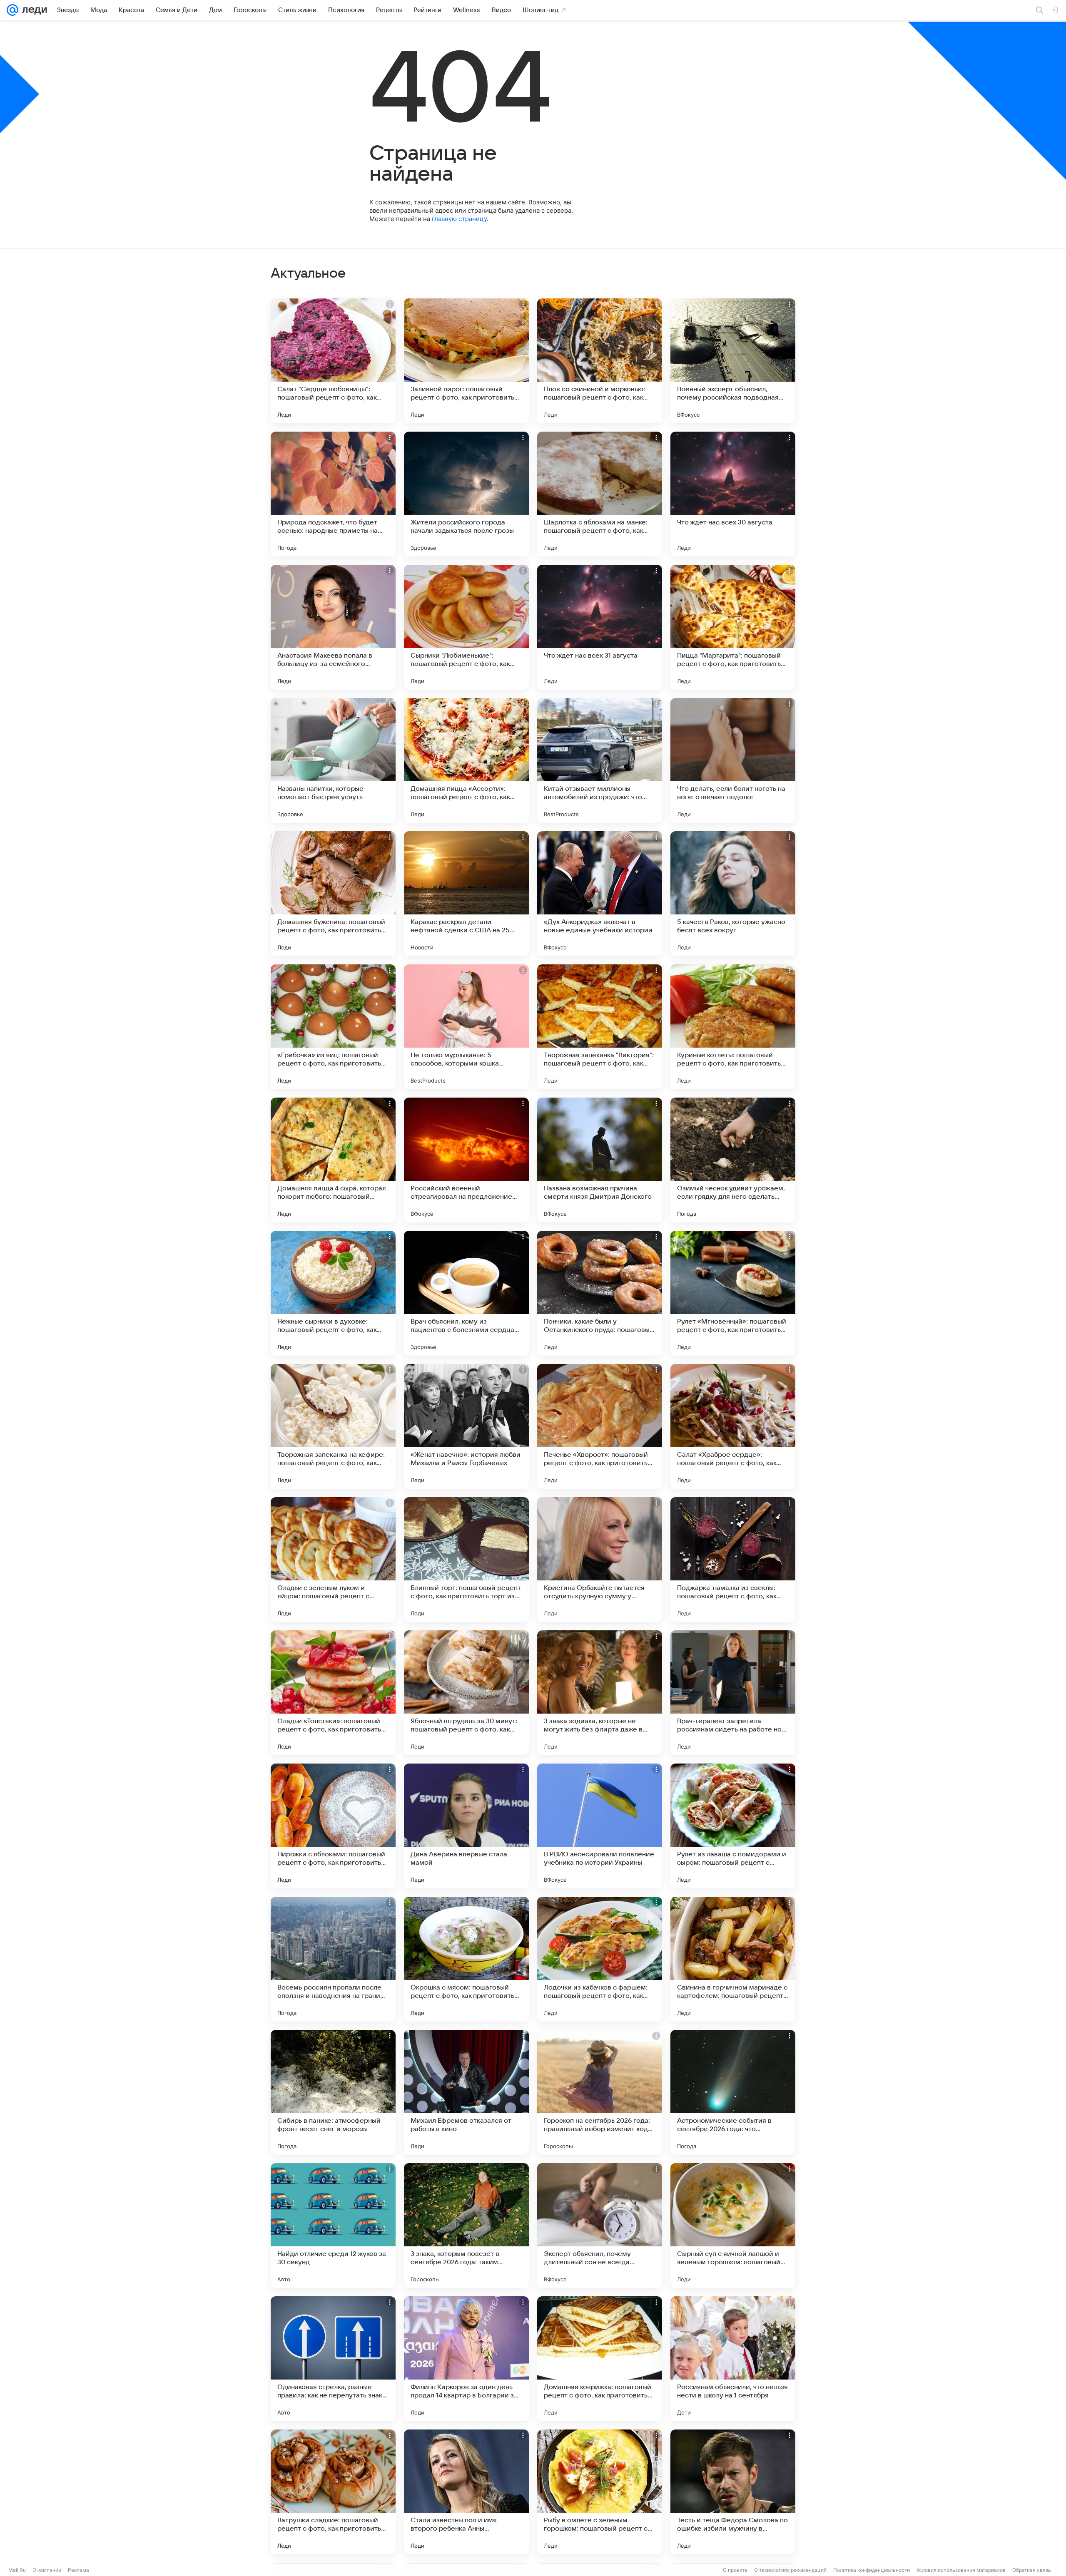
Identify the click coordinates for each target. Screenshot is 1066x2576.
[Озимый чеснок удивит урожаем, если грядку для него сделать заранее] (733, 1160)
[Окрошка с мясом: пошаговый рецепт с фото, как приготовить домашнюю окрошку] (466, 1959)
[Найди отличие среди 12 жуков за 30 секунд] (333, 2226)
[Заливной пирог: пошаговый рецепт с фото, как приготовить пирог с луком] (466, 361)
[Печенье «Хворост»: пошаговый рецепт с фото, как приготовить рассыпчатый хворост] (600, 1426)
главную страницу (459, 219)
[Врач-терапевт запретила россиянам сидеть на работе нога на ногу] (733, 1693)
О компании (47, 2570)
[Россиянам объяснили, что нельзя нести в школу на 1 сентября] (733, 2359)
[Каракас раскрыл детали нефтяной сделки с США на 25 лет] (466, 894)
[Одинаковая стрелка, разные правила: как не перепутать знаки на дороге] (333, 2359)
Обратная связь (1032, 2570)
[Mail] (12, 10)
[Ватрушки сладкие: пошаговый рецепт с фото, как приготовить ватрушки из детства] (333, 2492)
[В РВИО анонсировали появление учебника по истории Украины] (600, 1826)
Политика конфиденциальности (872, 2570)
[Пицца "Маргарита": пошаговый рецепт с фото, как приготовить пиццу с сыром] (733, 627)
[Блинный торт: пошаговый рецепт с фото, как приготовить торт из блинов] (466, 1560)
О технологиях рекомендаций (790, 2570)
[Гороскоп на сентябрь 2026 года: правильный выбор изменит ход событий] (600, 2092)
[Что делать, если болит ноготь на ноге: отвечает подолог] (733, 760)
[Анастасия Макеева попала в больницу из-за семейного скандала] (333, 627)
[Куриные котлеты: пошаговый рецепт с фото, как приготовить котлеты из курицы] (733, 1027)
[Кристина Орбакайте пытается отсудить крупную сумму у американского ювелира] (600, 1560)
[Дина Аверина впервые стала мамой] (466, 1826)
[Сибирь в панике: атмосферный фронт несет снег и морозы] (333, 2092)
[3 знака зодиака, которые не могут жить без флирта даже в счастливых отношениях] (600, 1693)
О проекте (735, 2570)
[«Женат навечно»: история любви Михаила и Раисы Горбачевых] (466, 1426)
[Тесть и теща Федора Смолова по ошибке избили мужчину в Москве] (733, 2492)
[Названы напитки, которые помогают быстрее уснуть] (333, 760)
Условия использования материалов (961, 2570)
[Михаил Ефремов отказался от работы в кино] (466, 2092)
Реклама (78, 2570)
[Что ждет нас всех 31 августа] (600, 627)
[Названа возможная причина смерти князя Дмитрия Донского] (600, 1160)
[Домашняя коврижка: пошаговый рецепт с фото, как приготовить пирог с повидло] (600, 2359)
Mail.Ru (17, 2570)
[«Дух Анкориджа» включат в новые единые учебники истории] (600, 894)
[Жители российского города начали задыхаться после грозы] (466, 494)
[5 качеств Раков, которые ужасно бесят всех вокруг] (733, 894)
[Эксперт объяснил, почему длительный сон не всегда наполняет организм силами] (600, 2226)
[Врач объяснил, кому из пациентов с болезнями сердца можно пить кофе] (466, 1293)
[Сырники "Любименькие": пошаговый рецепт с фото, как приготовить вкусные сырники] (466, 627)
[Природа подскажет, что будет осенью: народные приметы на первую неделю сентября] (333, 494)
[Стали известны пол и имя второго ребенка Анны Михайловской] (466, 2492)
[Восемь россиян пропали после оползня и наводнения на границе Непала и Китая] (333, 1959)
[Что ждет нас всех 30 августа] (733, 494)
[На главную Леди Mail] (33, 10)
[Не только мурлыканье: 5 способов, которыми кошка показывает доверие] (466, 1027)
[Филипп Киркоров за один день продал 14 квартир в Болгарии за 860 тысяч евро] (466, 2359)
